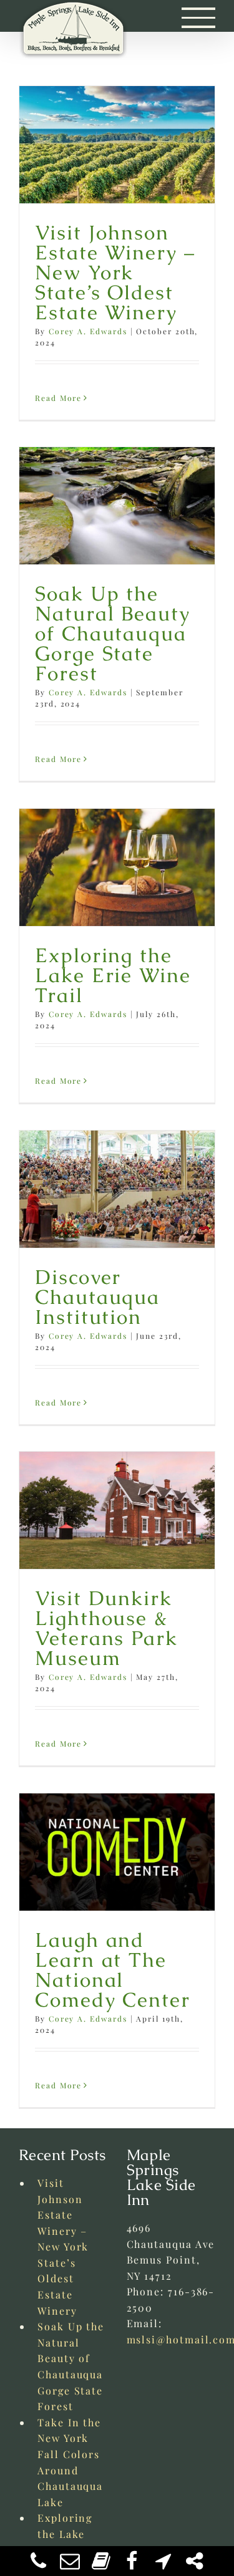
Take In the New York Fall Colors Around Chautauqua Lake (70, 2462)
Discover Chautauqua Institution (97, 1297)
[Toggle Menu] (199, 17)
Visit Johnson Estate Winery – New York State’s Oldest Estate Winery (115, 272)
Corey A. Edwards (88, 331)
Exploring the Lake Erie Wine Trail (113, 975)
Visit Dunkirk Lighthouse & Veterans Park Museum (106, 1628)
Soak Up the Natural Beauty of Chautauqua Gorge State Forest (113, 633)
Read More (58, 398)
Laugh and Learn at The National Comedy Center (113, 1970)
